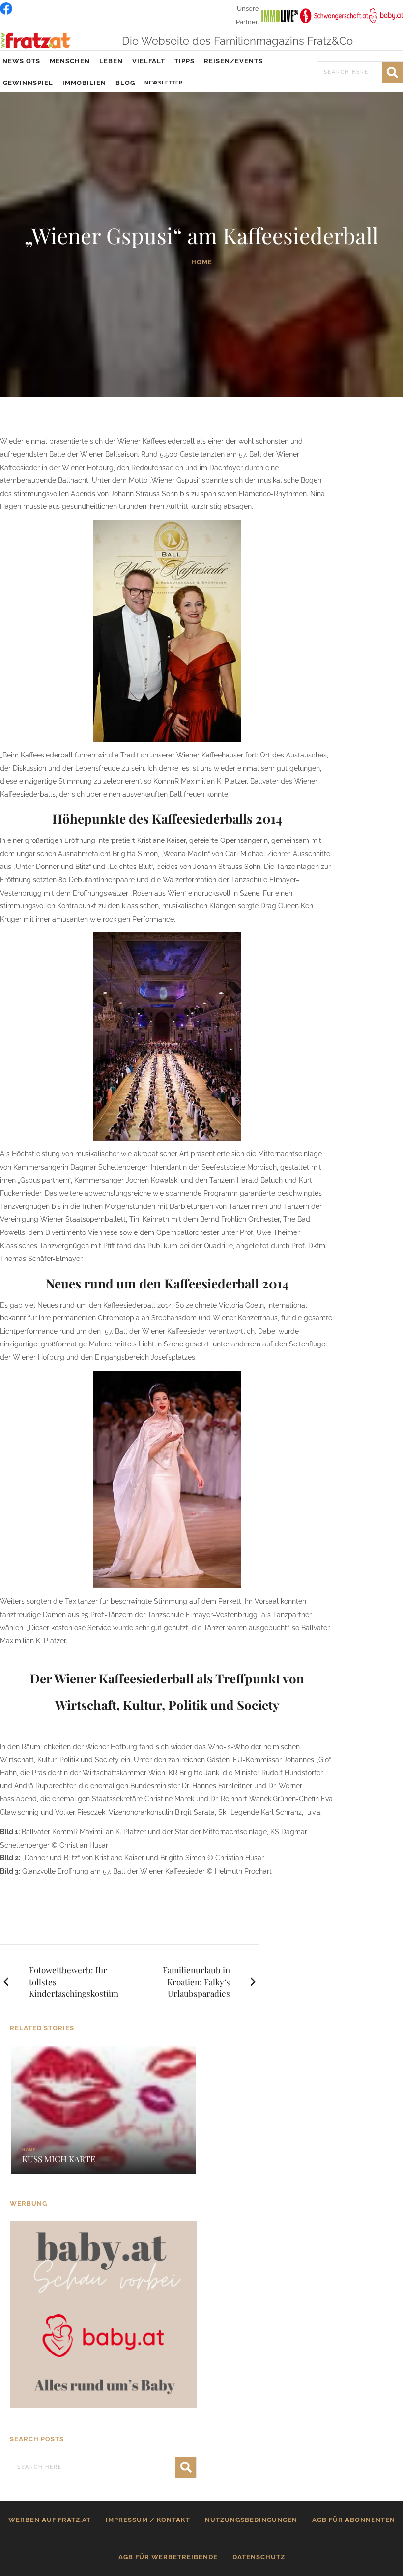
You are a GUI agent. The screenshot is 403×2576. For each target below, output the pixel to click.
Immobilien (84, 83)
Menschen (70, 61)
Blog (125, 83)
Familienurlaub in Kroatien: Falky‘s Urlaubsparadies (196, 1982)
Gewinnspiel (28, 83)
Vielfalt (149, 61)
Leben (111, 61)
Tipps (185, 61)
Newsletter (164, 83)
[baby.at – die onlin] (103, 2314)
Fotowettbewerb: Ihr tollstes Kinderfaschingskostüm (74, 1982)
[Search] (392, 72)
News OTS (21, 61)
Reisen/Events (233, 61)
